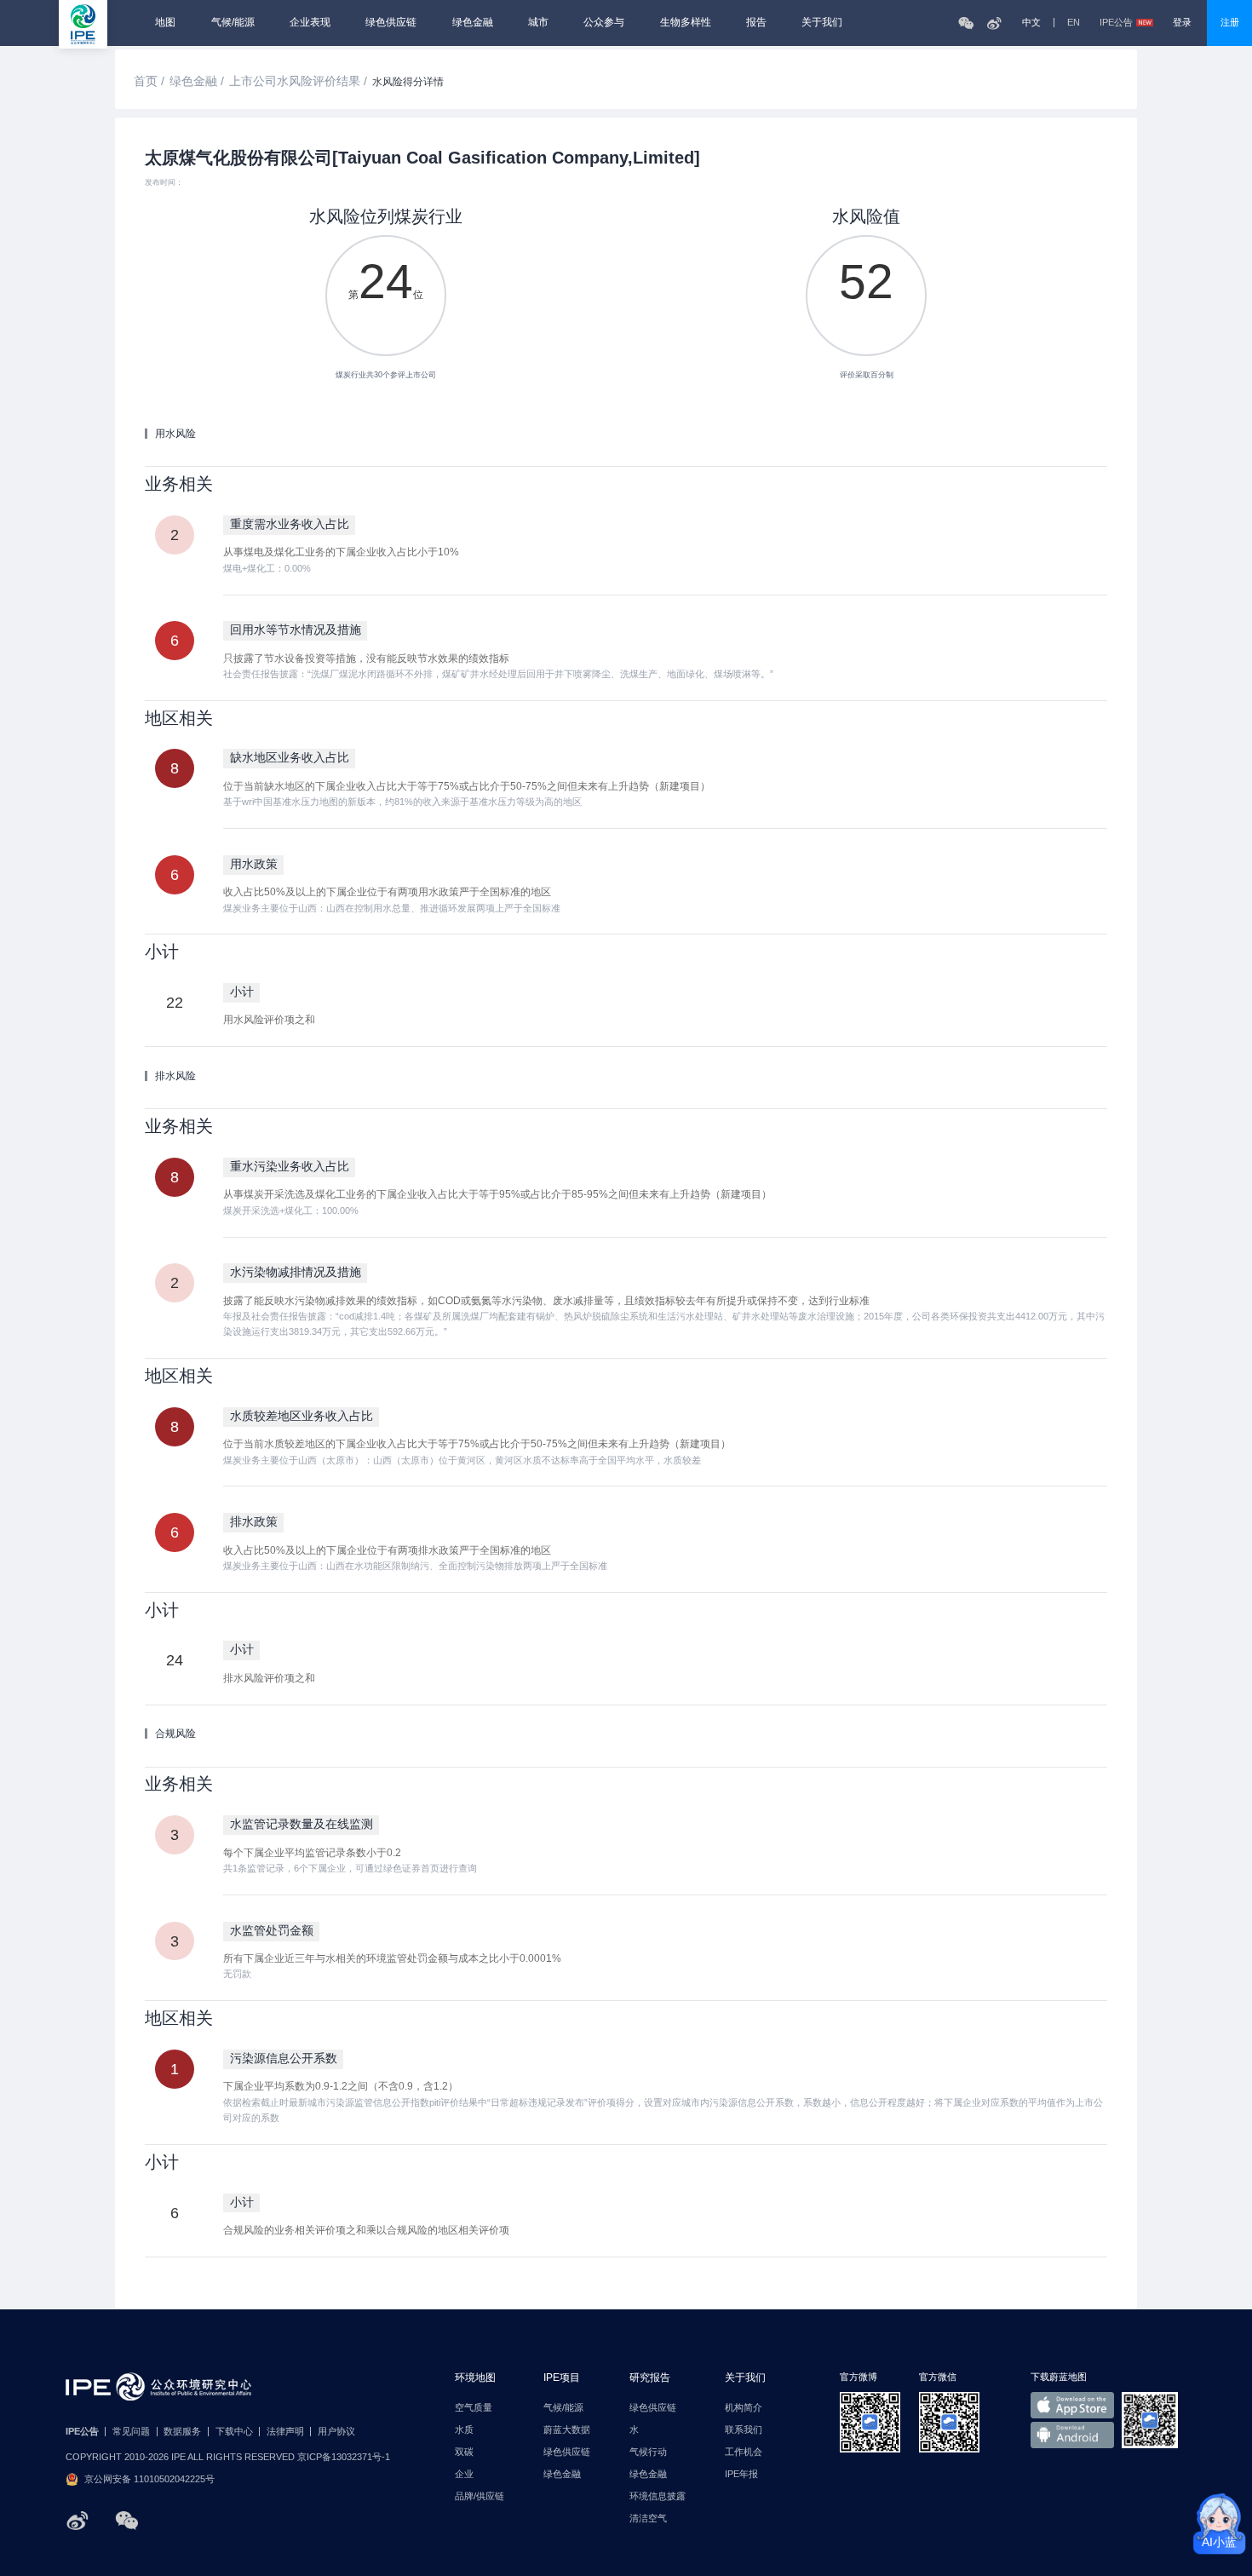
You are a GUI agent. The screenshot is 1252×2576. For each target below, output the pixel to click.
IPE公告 (1116, 23)
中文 (1031, 23)
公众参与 (604, 22)
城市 (538, 22)
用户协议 (336, 2432)
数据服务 (182, 2432)
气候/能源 (233, 22)
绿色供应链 (391, 22)
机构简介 (744, 2408)
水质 (464, 2430)
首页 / (149, 81)
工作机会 (744, 2452)
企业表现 (310, 22)
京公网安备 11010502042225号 (149, 2479)
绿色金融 (473, 22)
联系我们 (744, 2430)
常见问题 (131, 2432)
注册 (1230, 22)
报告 (756, 22)
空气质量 (474, 2408)
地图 (165, 22)
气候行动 (648, 2452)
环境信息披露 (658, 2496)
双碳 (464, 2452)
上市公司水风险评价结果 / (298, 81)
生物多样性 (686, 22)
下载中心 (234, 2432)
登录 (1182, 22)
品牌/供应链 (480, 2496)
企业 (464, 2474)
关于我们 (822, 22)
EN (1074, 23)
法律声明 (285, 2432)
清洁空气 (648, 2518)
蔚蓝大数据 (567, 2430)
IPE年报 (741, 2474)
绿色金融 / (197, 81)
